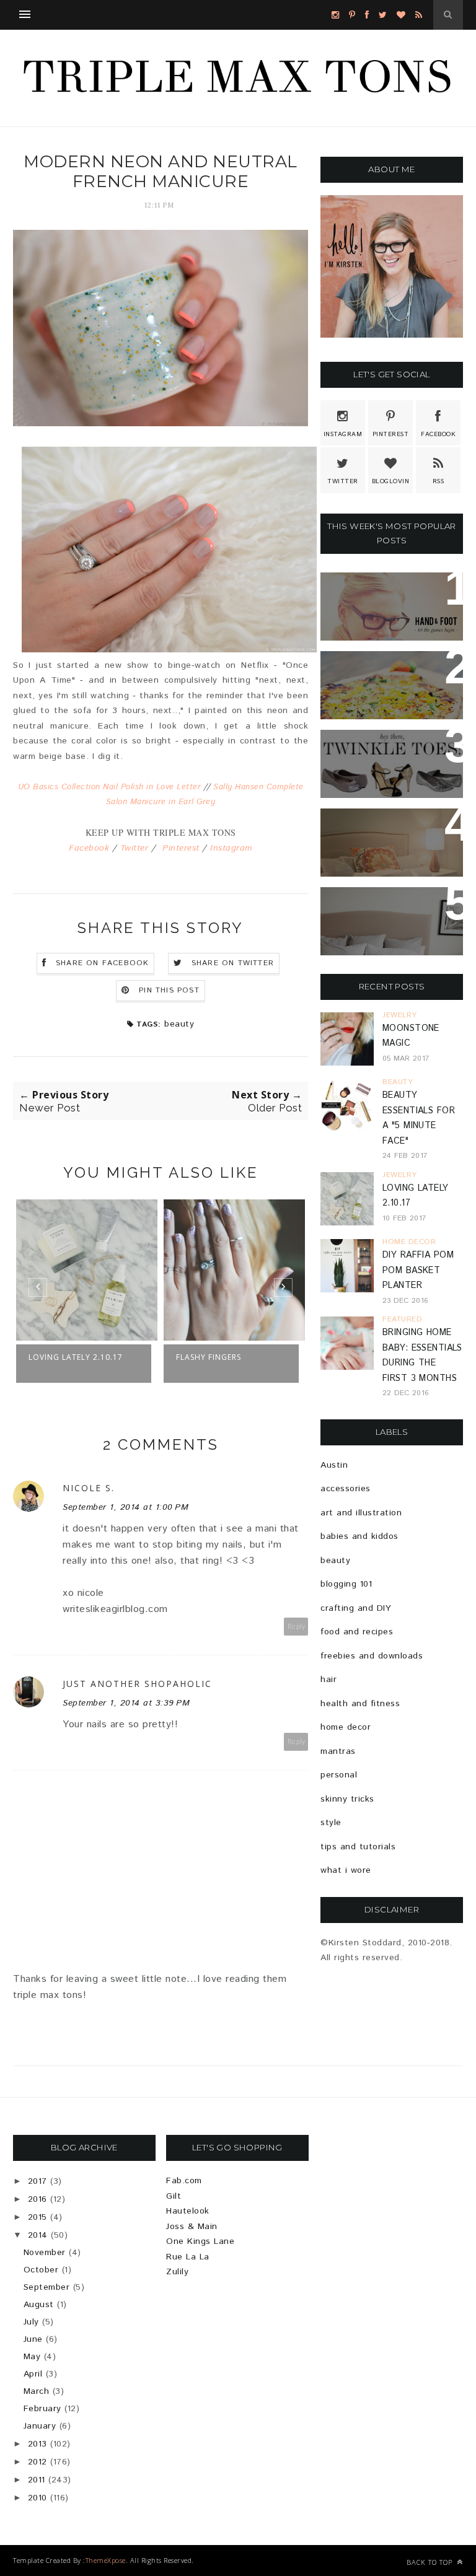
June (33, 2339)
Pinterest (181, 848)
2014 (38, 2235)
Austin (334, 1465)
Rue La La (188, 2257)
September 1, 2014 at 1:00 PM (126, 1507)
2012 (37, 2462)
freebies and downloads (372, 1656)
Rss (439, 481)
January (40, 2426)
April (33, 2374)
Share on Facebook (102, 963)
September (47, 2287)
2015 (37, 2217)
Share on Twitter (233, 963)
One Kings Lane (200, 2241)
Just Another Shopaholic (137, 1684)
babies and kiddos (359, 1536)
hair (328, 1680)
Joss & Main (192, 2227)
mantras (338, 1751)
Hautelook (188, 2211)
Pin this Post (169, 990)
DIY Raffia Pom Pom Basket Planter (418, 1270)
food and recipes (357, 1632)
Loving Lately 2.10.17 (76, 1357)
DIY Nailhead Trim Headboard (381, 833)
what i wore (346, 1870)
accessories (346, 1489)
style (331, 1823)
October (41, 2270)
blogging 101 (346, 1584)
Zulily (177, 2272)
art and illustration (361, 1513)
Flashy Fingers (209, 1357)
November (45, 2253)
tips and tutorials (358, 1847)
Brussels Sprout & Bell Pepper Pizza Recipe (386, 683)
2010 (37, 2498)
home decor (346, 1727)
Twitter (134, 848)
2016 (37, 2199)
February (42, 2409)
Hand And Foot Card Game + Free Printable (390, 604)
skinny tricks (347, 1799)
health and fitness (360, 1704)
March (37, 2391)
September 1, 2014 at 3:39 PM (126, 1703)
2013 (37, 2444)
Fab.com (184, 2181)
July (31, 2322)
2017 (37, 2181)
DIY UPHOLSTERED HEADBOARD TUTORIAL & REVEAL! (391, 919)
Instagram (231, 848)
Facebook (89, 848)
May (32, 2357)
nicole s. (89, 1488)
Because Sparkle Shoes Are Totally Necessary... (386, 761)
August (39, 2305)
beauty (179, 1024)
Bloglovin (391, 481)
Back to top (431, 2562)
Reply (297, 1627)
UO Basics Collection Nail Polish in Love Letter (110, 787)
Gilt (174, 2196)
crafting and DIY (356, 1608)
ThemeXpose (106, 2560)
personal (339, 1775)
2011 (37, 2480)
